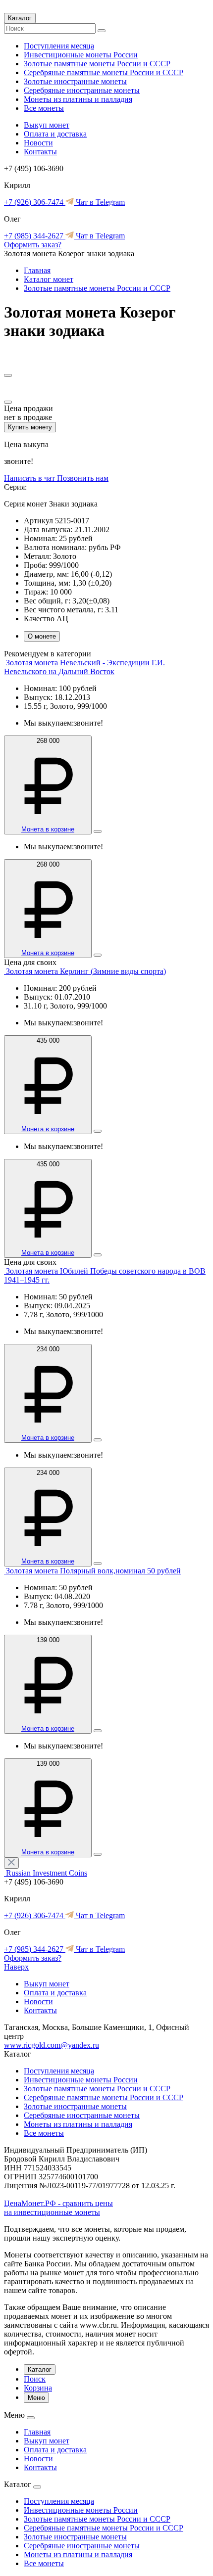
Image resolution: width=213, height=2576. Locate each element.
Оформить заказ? (33, 245)
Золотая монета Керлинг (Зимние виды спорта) (86, 971)
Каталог (20, 18)
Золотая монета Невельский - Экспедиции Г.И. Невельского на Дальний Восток (84, 667)
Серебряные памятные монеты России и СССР (104, 72)
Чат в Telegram (99, 202)
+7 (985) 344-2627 (35, 236)
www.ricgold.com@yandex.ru (52, 2045)
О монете (42, 636)
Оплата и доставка (55, 134)
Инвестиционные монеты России (81, 55)
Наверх (16, 1967)
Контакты (40, 152)
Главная (37, 270)
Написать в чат (30, 478)
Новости (38, 143)
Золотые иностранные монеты (75, 81)
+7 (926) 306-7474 (35, 202)
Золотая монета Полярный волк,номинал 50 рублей (93, 1571)
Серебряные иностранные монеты (82, 90)
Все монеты (44, 108)
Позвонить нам (83, 478)
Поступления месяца (59, 46)
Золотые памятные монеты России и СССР (97, 64)
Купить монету (30, 427)
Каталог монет (49, 279)
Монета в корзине (48, 829)
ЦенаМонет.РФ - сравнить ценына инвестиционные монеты (58, 2208)
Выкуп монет (47, 125)
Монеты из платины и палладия (78, 99)
